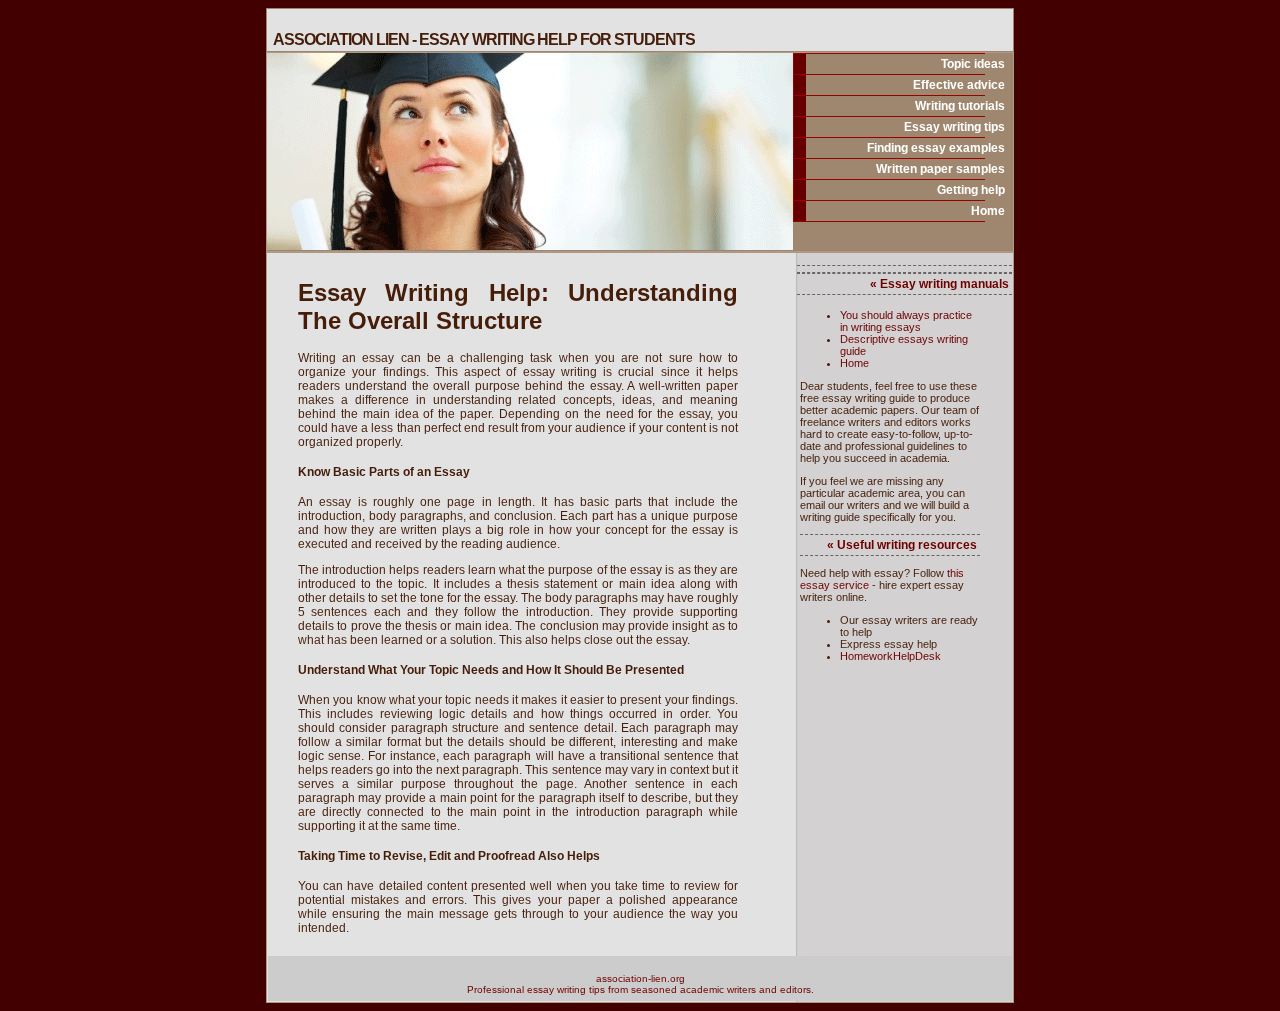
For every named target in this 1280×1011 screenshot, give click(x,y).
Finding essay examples (936, 148)
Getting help (971, 190)
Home (988, 211)
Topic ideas (973, 64)
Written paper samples (940, 169)
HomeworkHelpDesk (890, 656)
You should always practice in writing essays (906, 321)
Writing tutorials (960, 106)
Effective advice (959, 85)
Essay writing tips (954, 127)
